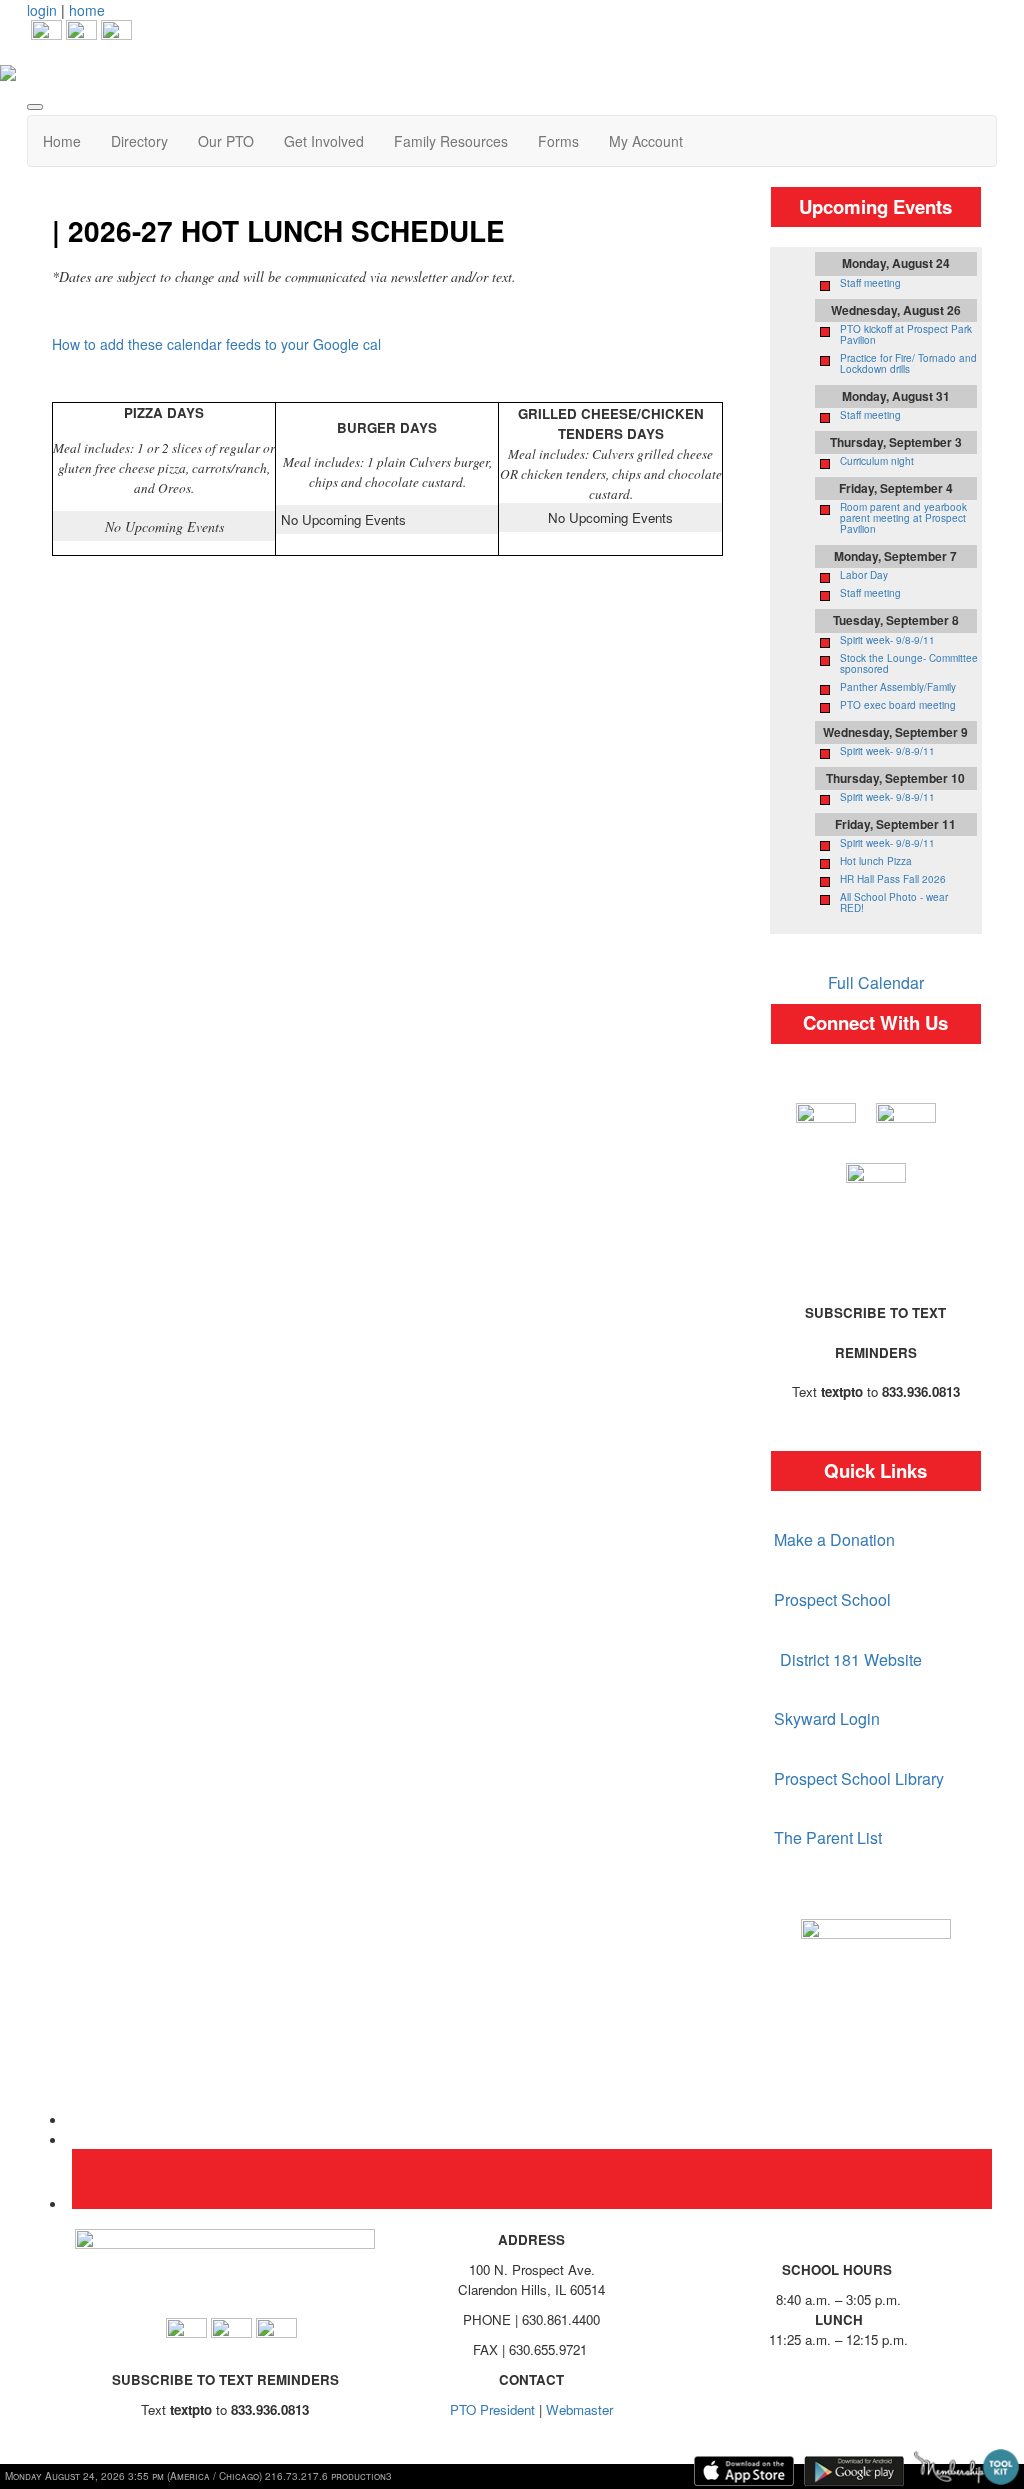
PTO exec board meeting (898, 705)
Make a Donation (834, 1539)
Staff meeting (870, 283)
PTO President (492, 2409)
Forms (558, 141)
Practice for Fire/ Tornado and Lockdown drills (908, 363)
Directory (139, 141)
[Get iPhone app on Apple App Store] (744, 2471)
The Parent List (828, 1837)
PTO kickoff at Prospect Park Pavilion (906, 334)
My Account (646, 141)
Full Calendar (876, 982)
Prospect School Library (859, 1778)
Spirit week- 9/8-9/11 (887, 640)
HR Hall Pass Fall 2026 (893, 879)
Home (62, 141)
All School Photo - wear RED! (894, 902)
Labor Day (864, 575)
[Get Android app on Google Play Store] (854, 2471)
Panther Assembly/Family (898, 687)
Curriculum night (877, 461)
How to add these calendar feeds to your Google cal (216, 344)
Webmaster (579, 2409)
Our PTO (226, 141)
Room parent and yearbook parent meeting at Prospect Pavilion (903, 518)
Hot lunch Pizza (876, 861)
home (87, 10)
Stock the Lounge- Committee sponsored (909, 663)
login (42, 10)
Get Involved (324, 141)
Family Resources (451, 141)
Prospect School (832, 1599)
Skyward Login (825, 1718)
